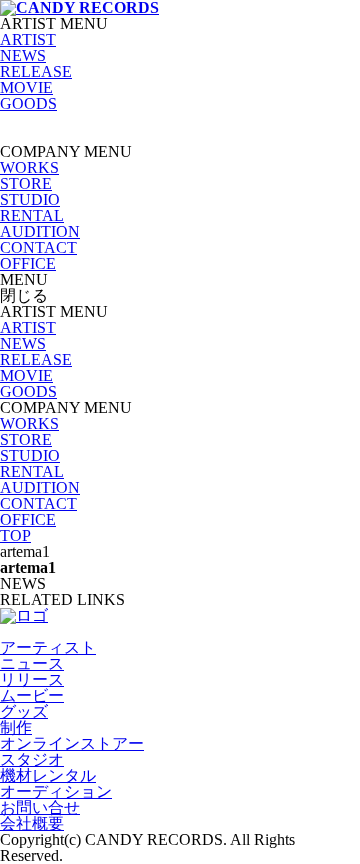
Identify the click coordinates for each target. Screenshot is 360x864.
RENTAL (32, 215)
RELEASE (36, 71)
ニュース (32, 663)
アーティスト (48, 647)
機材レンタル (48, 775)
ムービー (32, 695)
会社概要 (32, 823)
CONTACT (38, 247)
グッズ (24, 711)
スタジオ (32, 759)
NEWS (23, 55)
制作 (16, 727)
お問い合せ (40, 807)
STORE (26, 183)
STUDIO (30, 199)
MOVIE (26, 87)
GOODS (28, 103)
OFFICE (28, 263)
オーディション (56, 791)
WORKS (29, 167)
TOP (15, 535)
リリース (32, 679)
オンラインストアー (72, 743)
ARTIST (28, 39)
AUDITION (40, 231)
